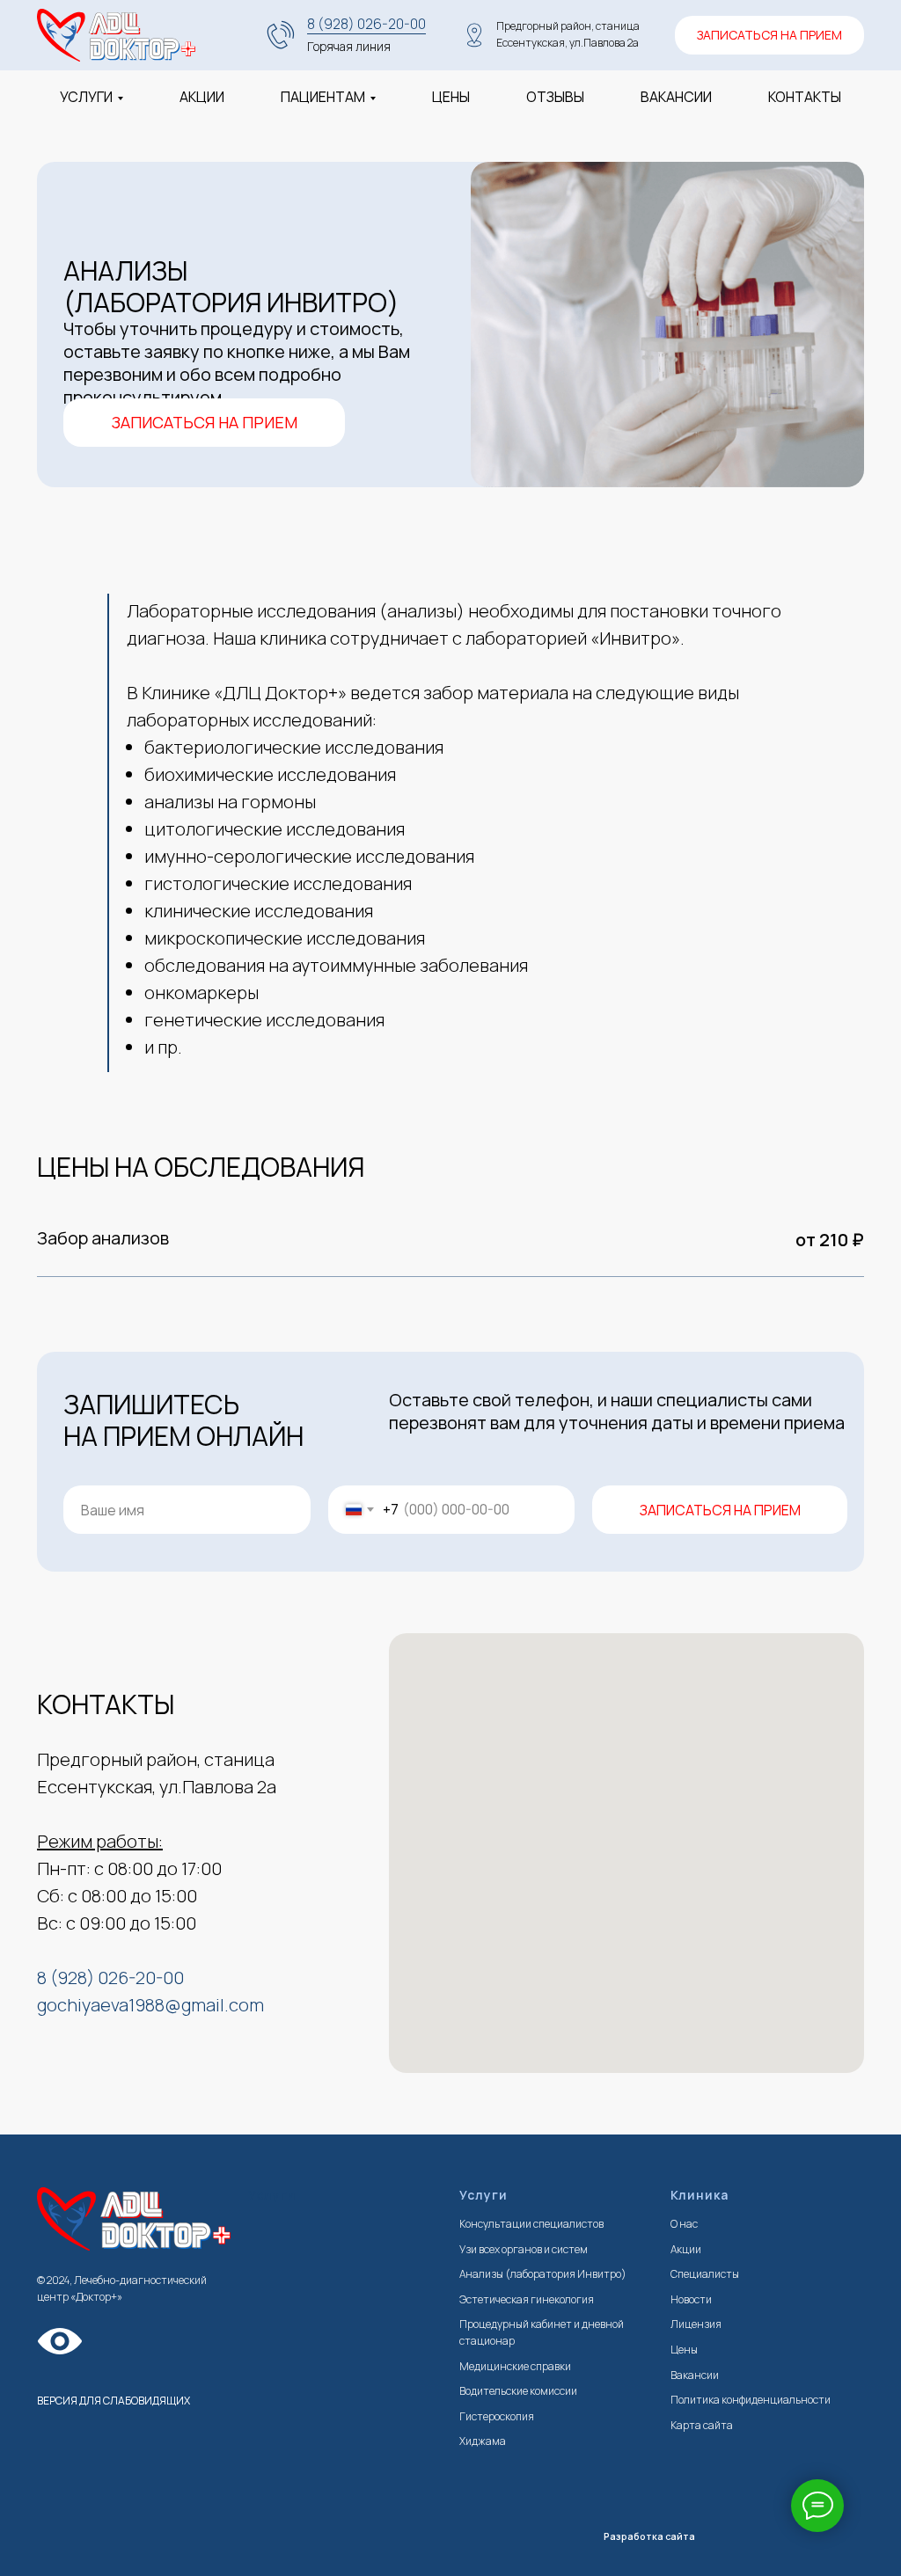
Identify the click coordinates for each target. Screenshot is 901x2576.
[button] (204, 423)
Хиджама (483, 2441)
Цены (451, 97)
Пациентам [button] (323, 97)
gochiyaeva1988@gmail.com (150, 2005)
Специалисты (705, 2274)
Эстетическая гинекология (527, 2299)
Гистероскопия (497, 2416)
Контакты (805, 97)
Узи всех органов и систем (524, 2249)
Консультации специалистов (531, 2224)
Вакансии (676, 97)
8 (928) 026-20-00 (366, 24)
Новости (691, 2299)
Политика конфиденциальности (751, 2400)
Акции (202, 97)
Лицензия (696, 2324)
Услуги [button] (86, 97)
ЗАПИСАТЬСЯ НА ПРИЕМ (720, 1510)
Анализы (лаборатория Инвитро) (543, 2274)
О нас (684, 2224)
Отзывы (555, 97)
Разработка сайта (649, 2536)
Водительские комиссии (518, 2391)
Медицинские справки (515, 2366)
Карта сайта (702, 2425)
